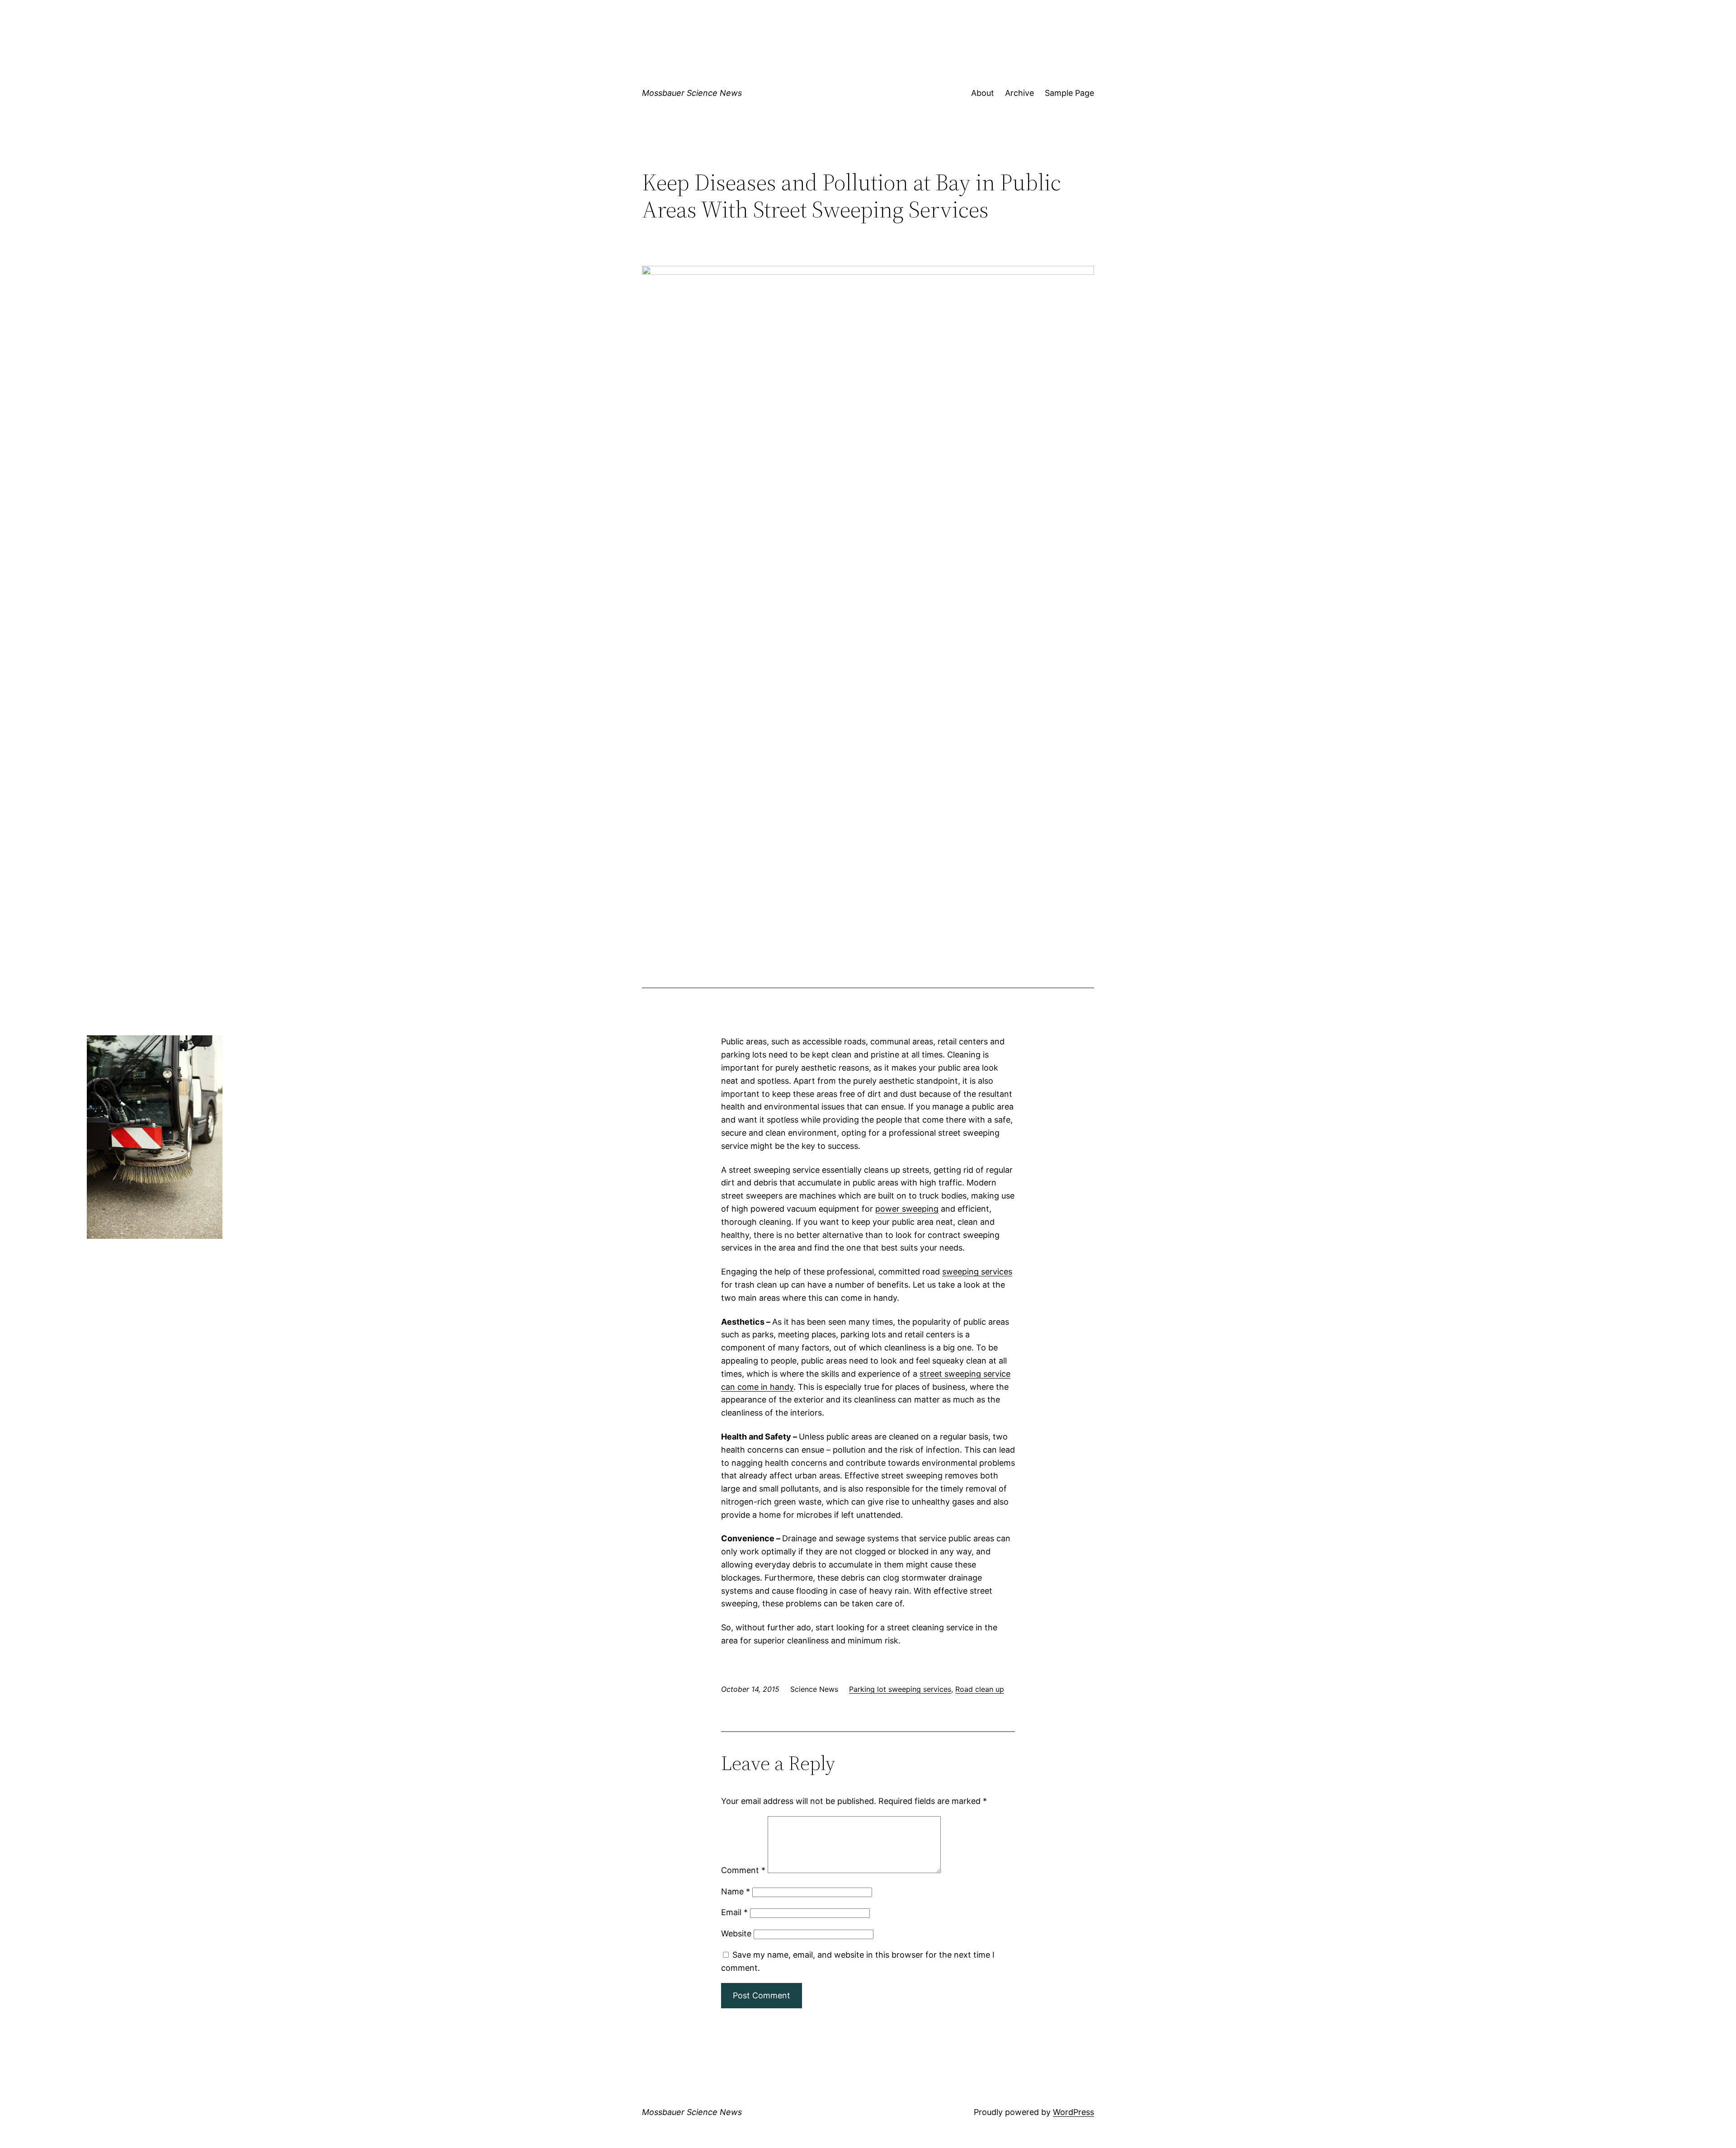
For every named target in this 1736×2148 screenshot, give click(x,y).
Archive (1019, 93)
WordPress (1073, 2112)
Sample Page (1069, 93)
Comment (743, 1870)
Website (736, 1933)
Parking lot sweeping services (900, 1689)
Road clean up (980, 1689)
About (983, 93)
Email (734, 1912)
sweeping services (977, 1272)
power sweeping (907, 1209)
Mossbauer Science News (692, 93)
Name (736, 1891)
